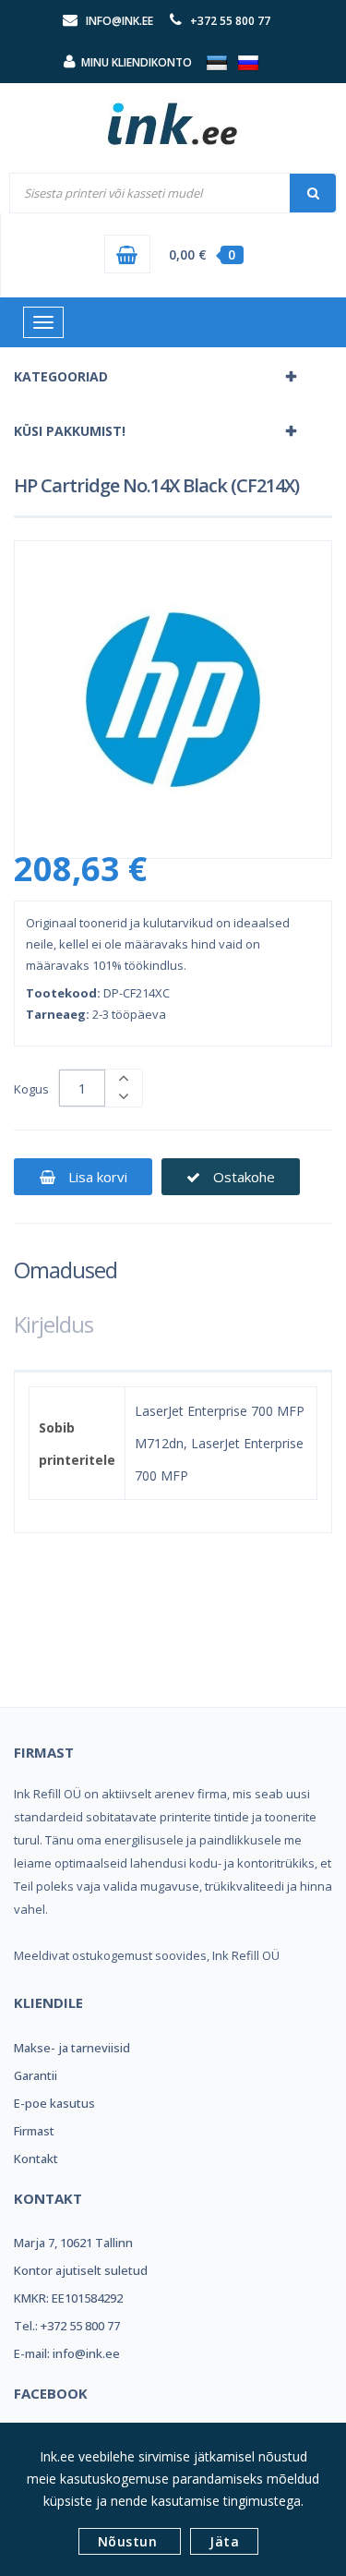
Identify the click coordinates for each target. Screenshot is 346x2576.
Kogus (31, 1089)
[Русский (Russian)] (248, 62)
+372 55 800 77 (230, 21)
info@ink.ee (119, 21)
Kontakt (36, 2159)
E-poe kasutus (54, 2103)
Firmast (34, 2131)
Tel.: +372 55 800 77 (67, 2326)
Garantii (36, 2075)
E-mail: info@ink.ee (67, 2353)
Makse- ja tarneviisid (72, 2048)
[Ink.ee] (173, 115)
